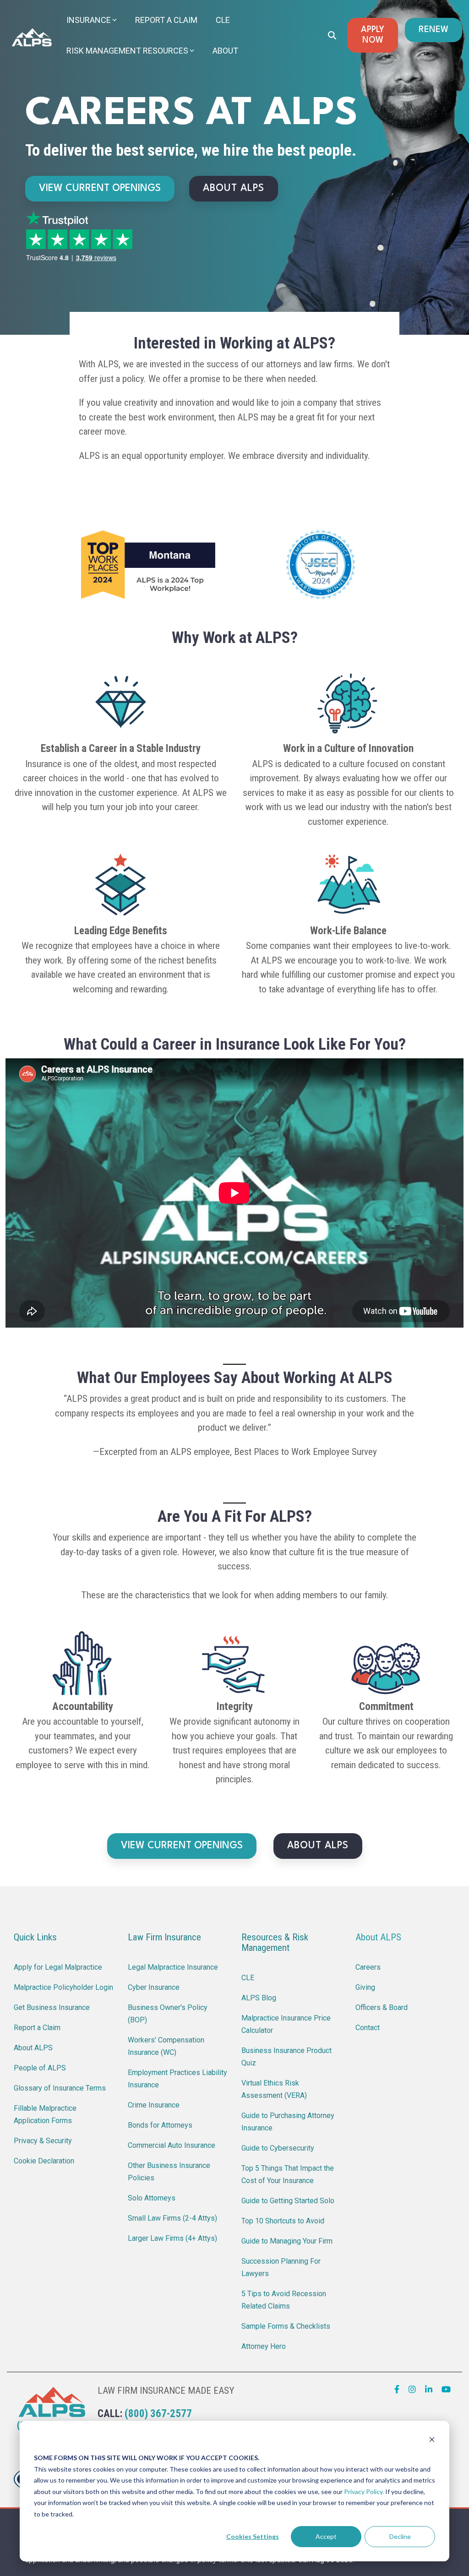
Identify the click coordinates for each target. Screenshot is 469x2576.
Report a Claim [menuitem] (37, 2028)
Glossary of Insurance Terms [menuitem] (60, 2088)
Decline (400, 2536)
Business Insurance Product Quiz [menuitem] (287, 2057)
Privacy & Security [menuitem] (43, 2141)
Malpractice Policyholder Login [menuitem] (63, 1987)
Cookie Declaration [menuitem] (44, 2161)
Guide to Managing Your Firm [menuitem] (287, 2241)
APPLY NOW (373, 35)
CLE (223, 20)
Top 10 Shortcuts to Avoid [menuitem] (283, 2221)
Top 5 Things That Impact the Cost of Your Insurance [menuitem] (289, 2174)
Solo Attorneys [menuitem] (152, 2198)
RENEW (434, 30)
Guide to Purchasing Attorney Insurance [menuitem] (289, 2122)
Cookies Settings (253, 2536)
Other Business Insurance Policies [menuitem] (170, 2172)
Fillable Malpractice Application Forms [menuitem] (46, 2114)
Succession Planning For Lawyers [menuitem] (282, 2267)
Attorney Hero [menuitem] (264, 2346)
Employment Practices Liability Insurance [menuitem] (178, 2079)
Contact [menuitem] (368, 2028)
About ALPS (378, 1937)
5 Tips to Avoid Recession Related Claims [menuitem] (285, 2300)
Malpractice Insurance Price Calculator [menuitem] (287, 2024)
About (225, 51)
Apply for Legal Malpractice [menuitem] (58, 1967)
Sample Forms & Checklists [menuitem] (286, 2326)
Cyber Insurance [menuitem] (154, 1987)
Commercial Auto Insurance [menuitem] (172, 2145)
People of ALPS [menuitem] (40, 2068)
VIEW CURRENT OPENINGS (100, 188)
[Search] (332, 35)
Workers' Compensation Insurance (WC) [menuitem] (167, 2046)
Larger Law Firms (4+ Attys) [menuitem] (172, 2238)
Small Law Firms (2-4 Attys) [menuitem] (172, 2218)
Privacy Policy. (364, 2492)
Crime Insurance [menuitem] (154, 2105)
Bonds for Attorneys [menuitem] (160, 2125)
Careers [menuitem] (368, 1967)
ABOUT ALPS (234, 188)
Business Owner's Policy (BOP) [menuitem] (169, 2014)
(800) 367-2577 (158, 2414)
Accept (326, 2536)
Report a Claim (166, 20)
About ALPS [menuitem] (33, 2048)
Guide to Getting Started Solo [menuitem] (288, 2201)
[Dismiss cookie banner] (432, 2441)
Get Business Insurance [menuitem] (52, 2007)
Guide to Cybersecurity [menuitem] (278, 2148)
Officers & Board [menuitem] (382, 2007)
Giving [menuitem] (365, 1987)
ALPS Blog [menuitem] (259, 1998)
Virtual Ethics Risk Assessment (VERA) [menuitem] (274, 2089)
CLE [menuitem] (248, 1978)
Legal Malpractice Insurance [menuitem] (173, 1967)
